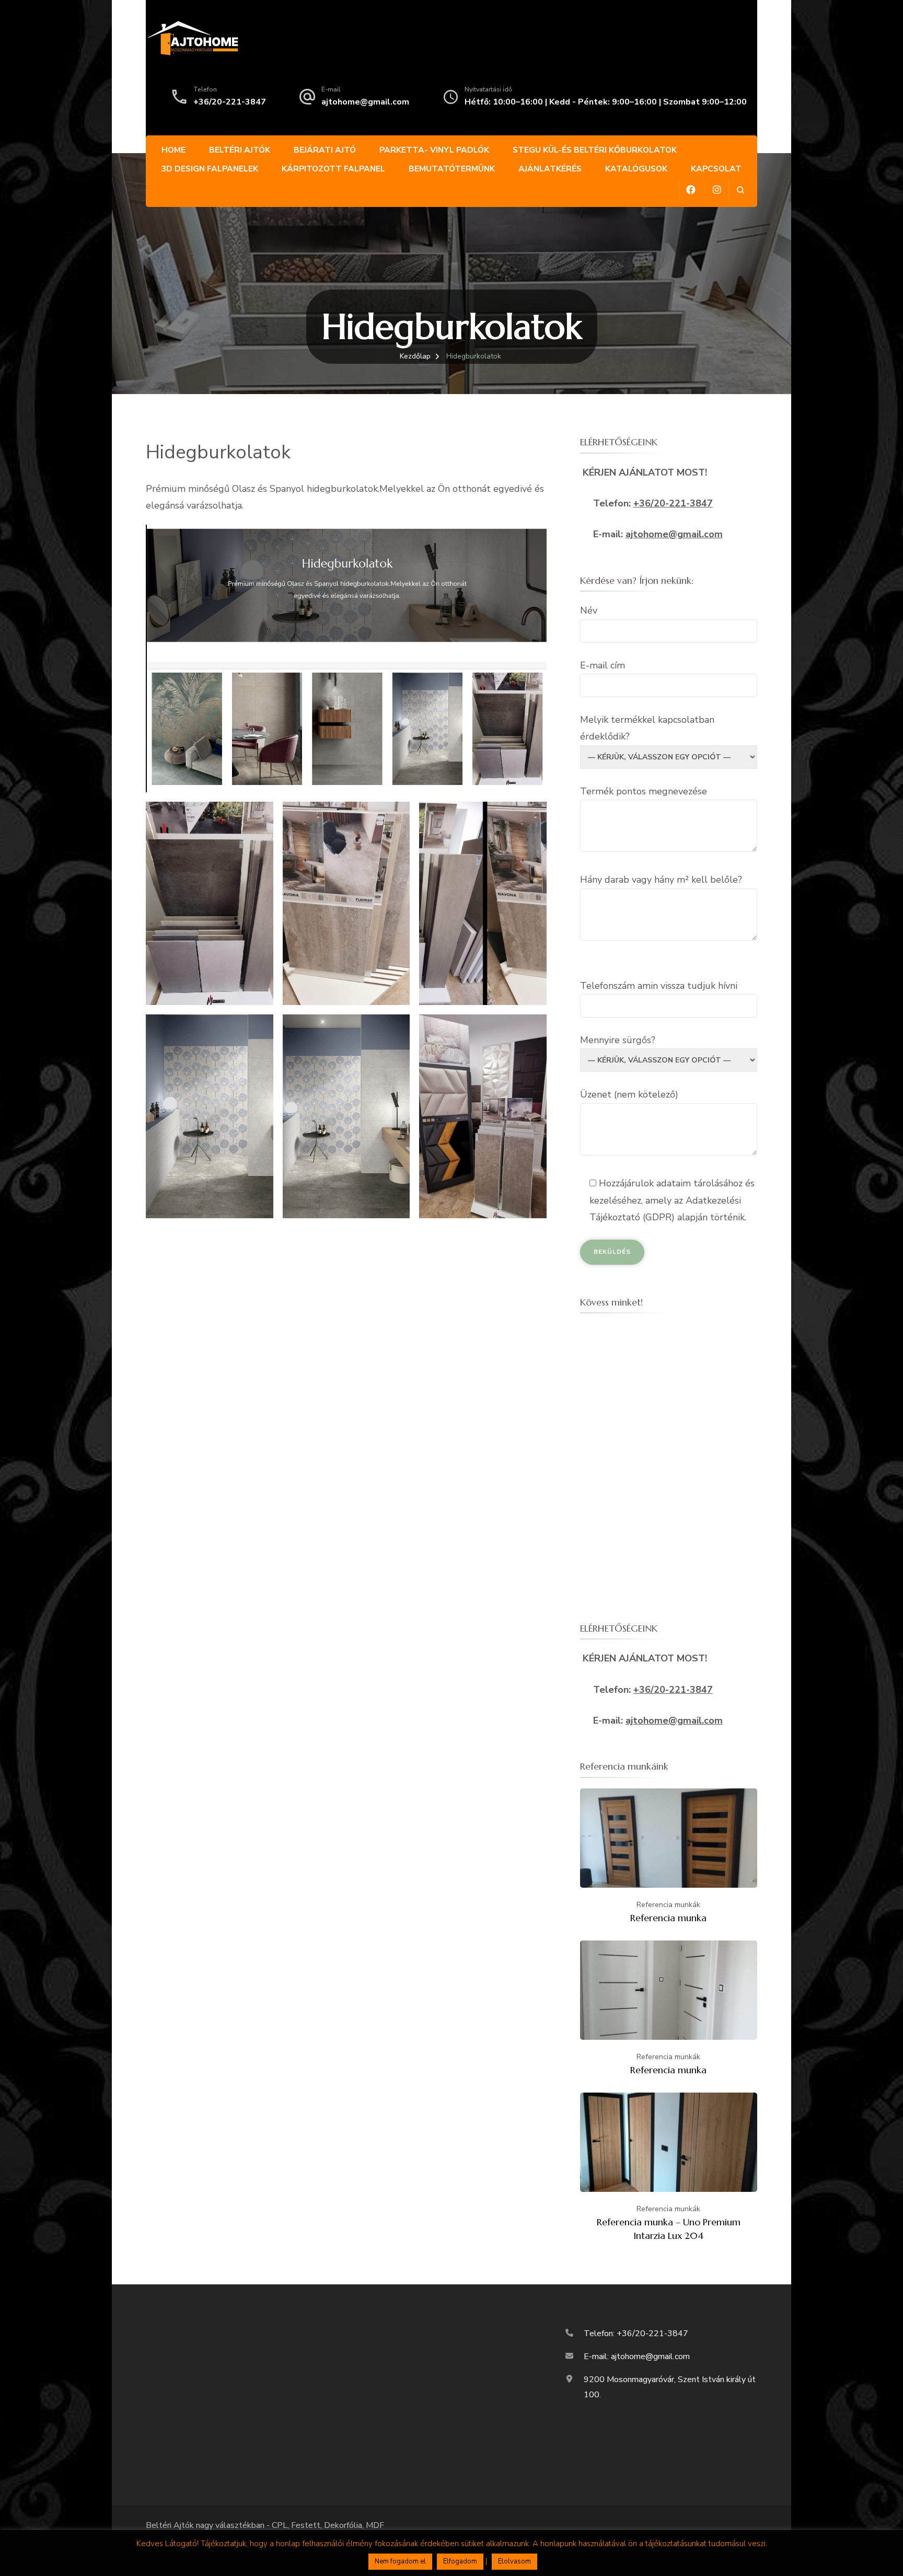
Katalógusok (636, 169)
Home (173, 150)
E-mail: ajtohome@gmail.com (637, 2356)
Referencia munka (668, 1918)
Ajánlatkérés (550, 169)
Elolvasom (514, 2561)
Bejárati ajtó (325, 150)
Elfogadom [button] (460, 2561)
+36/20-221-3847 (230, 102)
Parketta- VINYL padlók (434, 150)
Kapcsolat (716, 169)
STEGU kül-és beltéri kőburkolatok (595, 150)
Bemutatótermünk (452, 169)
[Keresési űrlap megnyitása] (740, 190)
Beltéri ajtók (240, 150)
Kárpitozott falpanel (333, 169)
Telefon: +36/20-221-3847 (636, 2334)
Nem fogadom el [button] (400, 2561)
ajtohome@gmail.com (365, 102)
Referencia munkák (668, 1905)
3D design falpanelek (210, 169)
